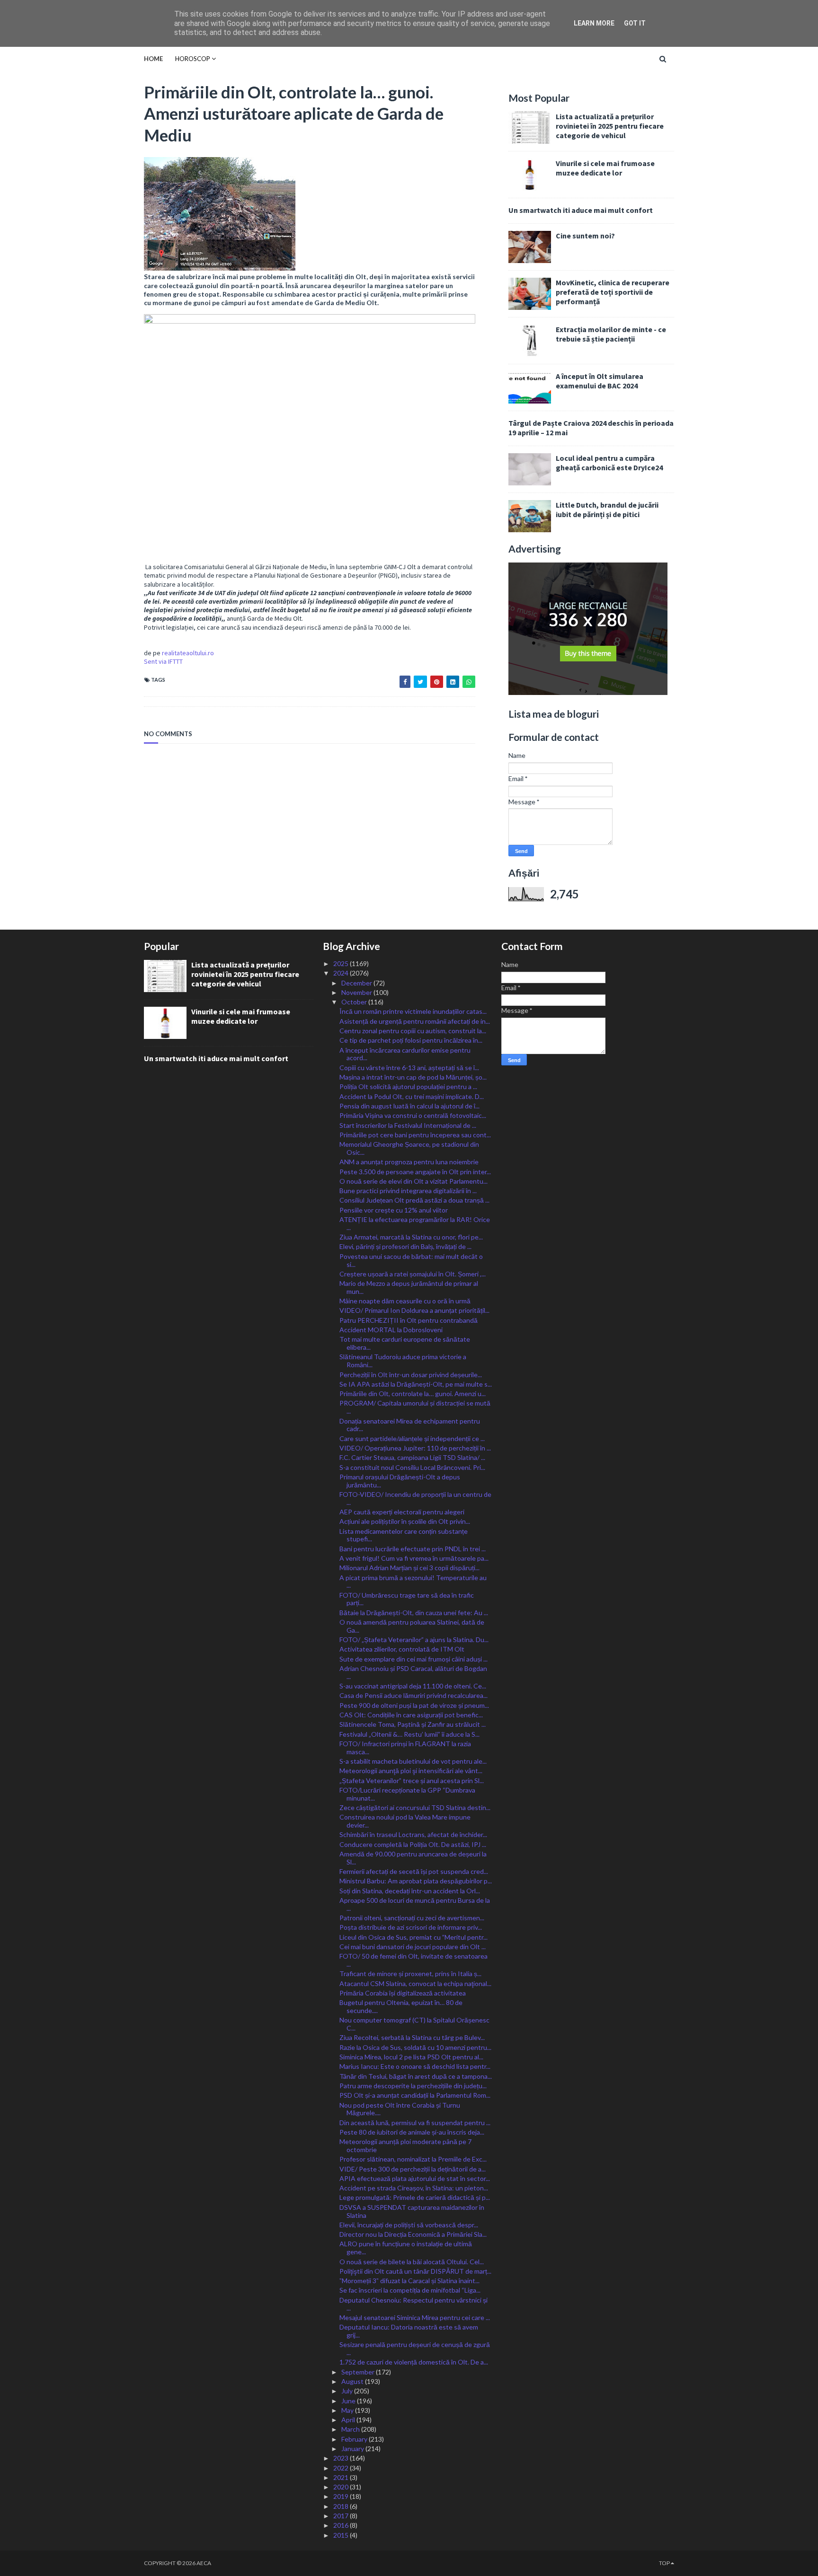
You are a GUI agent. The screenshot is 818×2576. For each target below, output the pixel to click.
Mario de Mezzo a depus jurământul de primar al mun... (409, 1287)
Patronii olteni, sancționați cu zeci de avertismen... (412, 1918)
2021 (342, 2477)
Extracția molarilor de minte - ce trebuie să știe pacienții (611, 334)
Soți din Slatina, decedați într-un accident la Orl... (410, 1891)
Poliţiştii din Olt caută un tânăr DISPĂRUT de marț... (415, 2271)
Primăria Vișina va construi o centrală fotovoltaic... (413, 1115)
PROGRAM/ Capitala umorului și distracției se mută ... (415, 1407)
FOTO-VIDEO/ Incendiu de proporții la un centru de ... (415, 1498)
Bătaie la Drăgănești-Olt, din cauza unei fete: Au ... (414, 1613)
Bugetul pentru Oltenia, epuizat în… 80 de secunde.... (401, 2006)
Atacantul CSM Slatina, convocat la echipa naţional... (415, 1983)
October (355, 1002)
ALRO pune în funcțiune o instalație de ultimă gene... (406, 2248)
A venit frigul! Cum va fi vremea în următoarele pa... (414, 1558)
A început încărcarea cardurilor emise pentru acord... (405, 1054)
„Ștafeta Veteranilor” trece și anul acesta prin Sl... (412, 1780)
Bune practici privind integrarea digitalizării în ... (408, 1191)
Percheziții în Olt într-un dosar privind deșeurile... (411, 1375)
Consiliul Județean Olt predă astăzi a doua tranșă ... (414, 1200)
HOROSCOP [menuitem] (193, 59)
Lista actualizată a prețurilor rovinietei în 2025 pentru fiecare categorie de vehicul (610, 126)
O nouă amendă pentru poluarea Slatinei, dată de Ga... (412, 1626)
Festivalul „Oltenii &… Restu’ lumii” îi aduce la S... (409, 1734)
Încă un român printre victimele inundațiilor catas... (413, 1011)
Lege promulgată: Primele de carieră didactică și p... (415, 2197)
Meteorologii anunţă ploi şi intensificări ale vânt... (411, 1771)
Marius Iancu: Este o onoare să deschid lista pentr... (415, 2066)
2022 (342, 2468)
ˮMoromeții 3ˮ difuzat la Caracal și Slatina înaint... (409, 2281)
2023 (342, 2458)
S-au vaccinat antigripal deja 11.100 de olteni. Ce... (413, 1686)
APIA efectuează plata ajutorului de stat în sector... (415, 2178)
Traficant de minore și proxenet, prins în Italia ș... (410, 1974)
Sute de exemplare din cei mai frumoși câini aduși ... (413, 1659)
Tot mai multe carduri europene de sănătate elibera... (405, 1343)
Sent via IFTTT (163, 661)
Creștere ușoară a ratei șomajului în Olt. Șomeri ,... (413, 1274)
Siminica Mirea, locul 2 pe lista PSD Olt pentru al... (411, 2057)
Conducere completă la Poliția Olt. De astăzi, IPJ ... (413, 1844)
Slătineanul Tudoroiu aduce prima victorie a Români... (403, 1361)
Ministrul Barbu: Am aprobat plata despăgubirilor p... (416, 1881)
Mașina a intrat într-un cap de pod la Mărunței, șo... (413, 1077)
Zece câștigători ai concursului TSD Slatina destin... (415, 1807)
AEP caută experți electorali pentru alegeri (402, 1512)
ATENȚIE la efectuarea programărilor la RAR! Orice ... (415, 1223)
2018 (342, 2506)
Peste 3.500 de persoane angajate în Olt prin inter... (415, 1172)
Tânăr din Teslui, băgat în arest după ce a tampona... (416, 2076)
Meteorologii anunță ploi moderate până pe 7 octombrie (405, 2145)
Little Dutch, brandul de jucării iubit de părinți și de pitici (607, 510)
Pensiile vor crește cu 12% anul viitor (394, 1210)
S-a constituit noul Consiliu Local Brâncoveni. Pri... (412, 1467)
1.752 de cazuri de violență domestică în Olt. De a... (414, 2362)
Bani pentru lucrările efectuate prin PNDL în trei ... (413, 1549)
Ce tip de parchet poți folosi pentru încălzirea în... (411, 1040)
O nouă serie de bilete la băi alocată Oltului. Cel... (412, 2262)
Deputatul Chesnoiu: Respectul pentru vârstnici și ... (413, 2304)
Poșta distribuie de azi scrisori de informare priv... (411, 1927)
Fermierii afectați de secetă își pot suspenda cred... (414, 1871)
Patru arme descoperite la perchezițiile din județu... (413, 2086)
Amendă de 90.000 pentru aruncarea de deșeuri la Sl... (413, 1858)
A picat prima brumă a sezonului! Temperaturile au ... (413, 1582)
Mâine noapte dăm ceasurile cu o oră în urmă (405, 1301)
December (357, 983)
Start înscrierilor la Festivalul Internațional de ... (408, 1125)
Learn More (594, 23)
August (353, 2381)
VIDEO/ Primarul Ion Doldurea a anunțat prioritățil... (414, 1310)
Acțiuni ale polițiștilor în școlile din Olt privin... (405, 1521)
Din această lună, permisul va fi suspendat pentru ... (415, 2123)
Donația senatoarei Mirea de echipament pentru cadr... (410, 1425)
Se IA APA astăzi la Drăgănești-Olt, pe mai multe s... (416, 1384)
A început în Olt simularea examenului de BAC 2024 (600, 381)
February (355, 2439)
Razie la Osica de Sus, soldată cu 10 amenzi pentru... (415, 2047)
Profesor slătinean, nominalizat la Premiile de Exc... (413, 2159)
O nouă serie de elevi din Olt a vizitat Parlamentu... (413, 1181)
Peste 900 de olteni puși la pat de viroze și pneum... (414, 1705)
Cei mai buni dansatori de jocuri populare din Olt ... (413, 1947)
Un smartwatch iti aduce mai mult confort (581, 210)
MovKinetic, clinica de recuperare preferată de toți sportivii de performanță (613, 292)
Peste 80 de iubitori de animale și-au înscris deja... (412, 2132)
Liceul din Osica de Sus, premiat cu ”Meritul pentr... (413, 1937)
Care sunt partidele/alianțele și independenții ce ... (412, 1438)
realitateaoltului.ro (188, 653)
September (359, 2372)
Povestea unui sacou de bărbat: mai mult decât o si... (411, 1260)
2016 (342, 2525)
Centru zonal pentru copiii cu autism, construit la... (413, 1031)
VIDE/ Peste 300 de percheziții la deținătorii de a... (413, 2169)
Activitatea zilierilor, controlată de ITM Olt (402, 1649)
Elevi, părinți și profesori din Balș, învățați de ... (405, 1246)
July (348, 2391)
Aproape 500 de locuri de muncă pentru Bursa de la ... (415, 1904)
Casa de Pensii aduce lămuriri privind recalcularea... (413, 1695)
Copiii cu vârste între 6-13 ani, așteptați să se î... (409, 1068)
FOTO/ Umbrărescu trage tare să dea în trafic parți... (407, 1599)
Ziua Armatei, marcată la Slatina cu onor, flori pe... (411, 1237)
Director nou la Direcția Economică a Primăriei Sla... (413, 2234)
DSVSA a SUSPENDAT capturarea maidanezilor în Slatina (412, 2211)
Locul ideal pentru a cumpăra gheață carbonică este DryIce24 (609, 463)
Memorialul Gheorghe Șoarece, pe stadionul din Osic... (409, 1148)
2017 (342, 2516)
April (349, 2420)
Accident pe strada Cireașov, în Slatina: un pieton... (414, 2188)
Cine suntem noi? (585, 236)
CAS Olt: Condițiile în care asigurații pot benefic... (411, 1715)
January (353, 2449)
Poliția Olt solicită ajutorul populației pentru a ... (408, 1086)
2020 (342, 2487)
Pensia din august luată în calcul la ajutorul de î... (409, 1106)
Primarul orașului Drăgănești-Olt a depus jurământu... (400, 1481)
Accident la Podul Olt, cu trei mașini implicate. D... (412, 1096)
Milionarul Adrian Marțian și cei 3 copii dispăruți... (409, 1568)
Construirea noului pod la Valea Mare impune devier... (405, 1821)
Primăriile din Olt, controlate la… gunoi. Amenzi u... (413, 1394)
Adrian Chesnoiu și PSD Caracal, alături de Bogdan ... (413, 1672)
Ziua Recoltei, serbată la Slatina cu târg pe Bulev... (412, 2037)
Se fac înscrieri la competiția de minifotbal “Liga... (410, 2290)
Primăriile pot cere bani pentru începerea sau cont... (415, 1135)
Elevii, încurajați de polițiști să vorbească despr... (409, 2225)
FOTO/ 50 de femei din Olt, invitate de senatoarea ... (413, 1960)
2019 (342, 2496)
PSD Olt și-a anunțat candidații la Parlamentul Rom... (415, 2095)
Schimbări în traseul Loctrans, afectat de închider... (413, 1834)
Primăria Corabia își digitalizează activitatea (403, 1993)
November (357, 992)
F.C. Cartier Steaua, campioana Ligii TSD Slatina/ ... (412, 1457)
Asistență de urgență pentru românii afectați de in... (415, 1021)
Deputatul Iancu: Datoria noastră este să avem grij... (409, 2331)
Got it (635, 23)
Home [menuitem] (153, 59)
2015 (342, 2535)
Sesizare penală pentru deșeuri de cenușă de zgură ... (415, 2348)
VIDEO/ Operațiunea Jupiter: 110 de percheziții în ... (415, 1448)
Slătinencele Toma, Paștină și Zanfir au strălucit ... (413, 1724)
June (349, 2401)
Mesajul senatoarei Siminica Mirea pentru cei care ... (415, 2317)
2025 (342, 963)
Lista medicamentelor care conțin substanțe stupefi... (404, 1535)
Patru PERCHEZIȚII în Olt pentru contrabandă (409, 1320)
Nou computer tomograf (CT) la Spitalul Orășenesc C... (414, 2024)
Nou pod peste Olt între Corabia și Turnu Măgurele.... (400, 2109)
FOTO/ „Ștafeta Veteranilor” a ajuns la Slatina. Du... (414, 1640)
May (348, 2410)
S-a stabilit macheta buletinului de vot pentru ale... (413, 1761)
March (351, 2429)
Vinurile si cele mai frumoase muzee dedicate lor (605, 168)
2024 (342, 973)
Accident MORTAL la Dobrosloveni (391, 1330)
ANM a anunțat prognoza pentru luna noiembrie (409, 1162)
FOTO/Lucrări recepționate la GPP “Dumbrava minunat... (407, 1794)
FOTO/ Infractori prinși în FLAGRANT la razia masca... (405, 1748)
